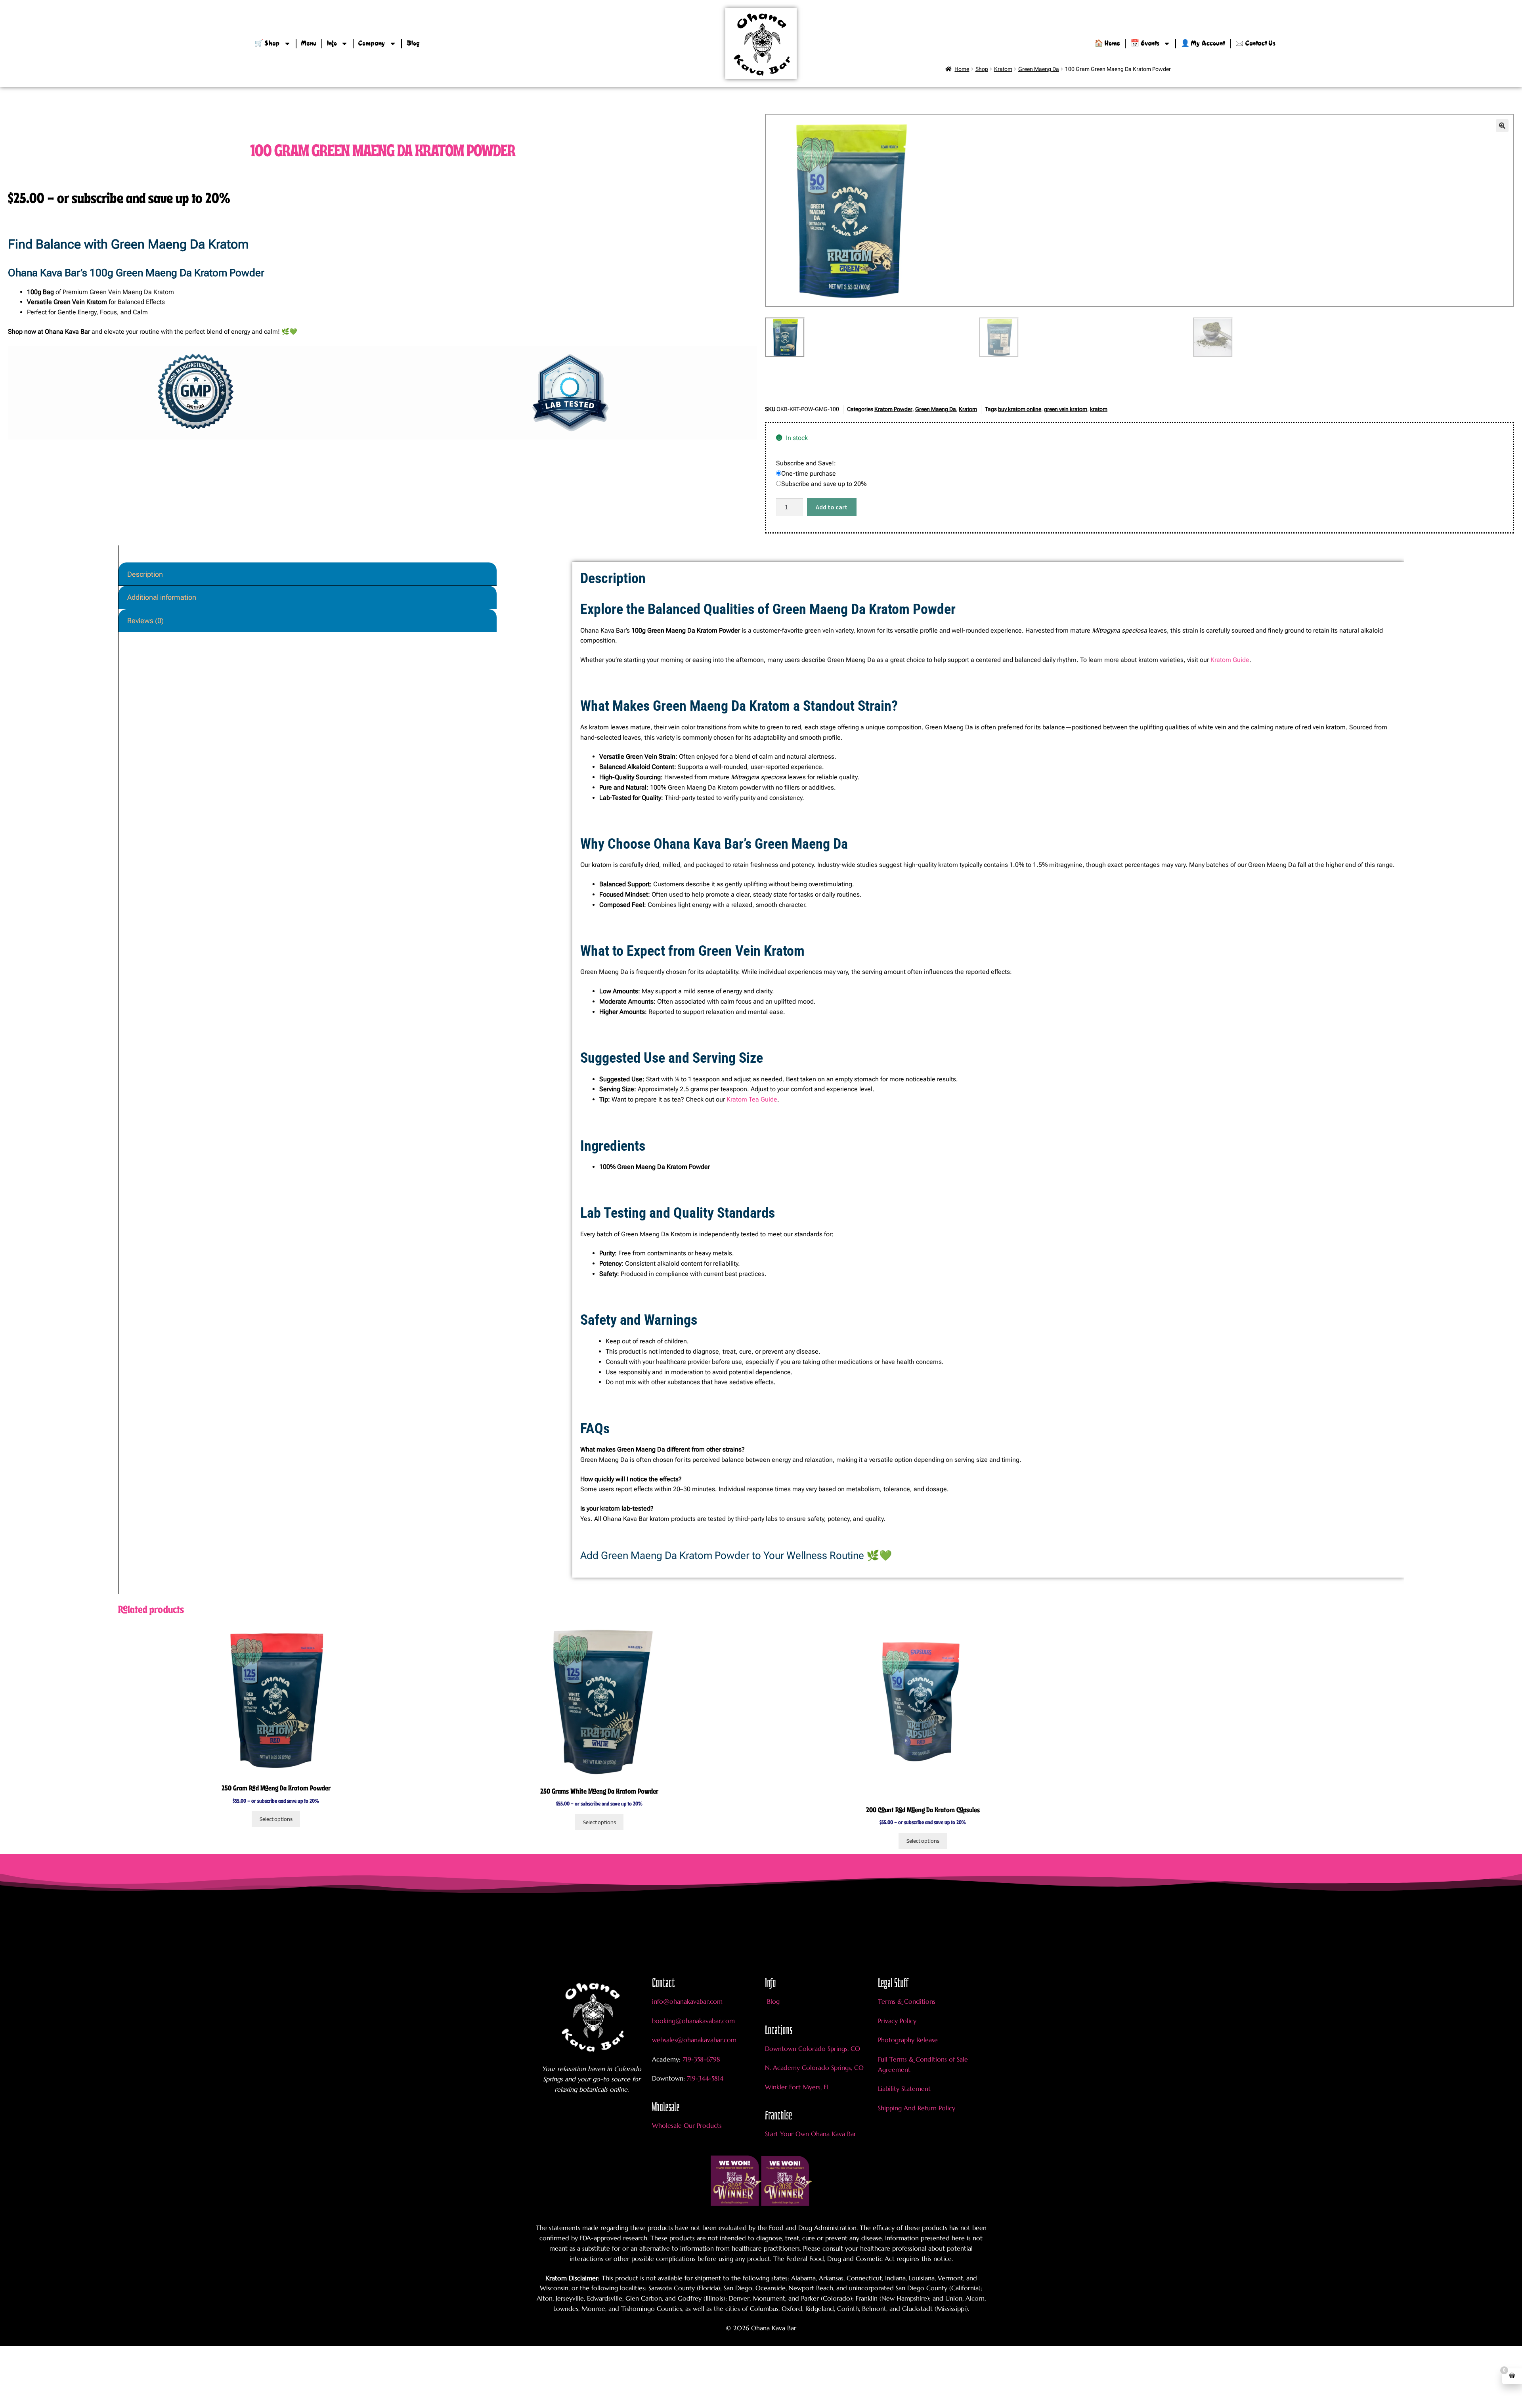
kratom (1099, 409)
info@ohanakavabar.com (688, 2001)
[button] (1502, 126)
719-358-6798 (701, 2059)
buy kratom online (1020, 409)
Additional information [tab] (162, 597)
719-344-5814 (705, 2078)
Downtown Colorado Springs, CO (813, 2048)
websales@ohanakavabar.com (694, 2040)
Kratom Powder (893, 409)
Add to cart (832, 507)
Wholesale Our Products (687, 2125)
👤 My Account (1203, 44)
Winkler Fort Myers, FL (797, 2087)
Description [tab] (145, 574)
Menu (309, 44)
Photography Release (908, 2040)
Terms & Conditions (907, 2001)
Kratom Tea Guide (752, 1099)
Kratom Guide (1230, 660)
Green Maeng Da (936, 409)
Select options (276, 1819)
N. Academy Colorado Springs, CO (814, 2068)
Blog (413, 44)
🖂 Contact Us (1255, 44)
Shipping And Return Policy (917, 2108)
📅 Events (1145, 44)
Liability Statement (904, 2089)
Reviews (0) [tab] (145, 621)
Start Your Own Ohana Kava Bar (811, 2134)
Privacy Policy (897, 2021)
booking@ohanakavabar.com (693, 2021)
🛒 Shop (267, 44)
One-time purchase (809, 473)
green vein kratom (1066, 409)
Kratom (968, 409)
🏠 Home (1107, 44)
